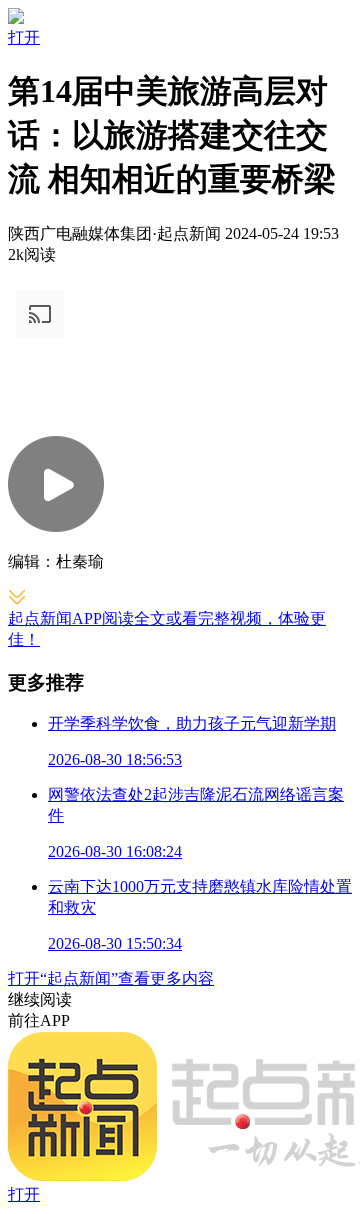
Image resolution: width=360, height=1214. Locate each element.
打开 (24, 37)
